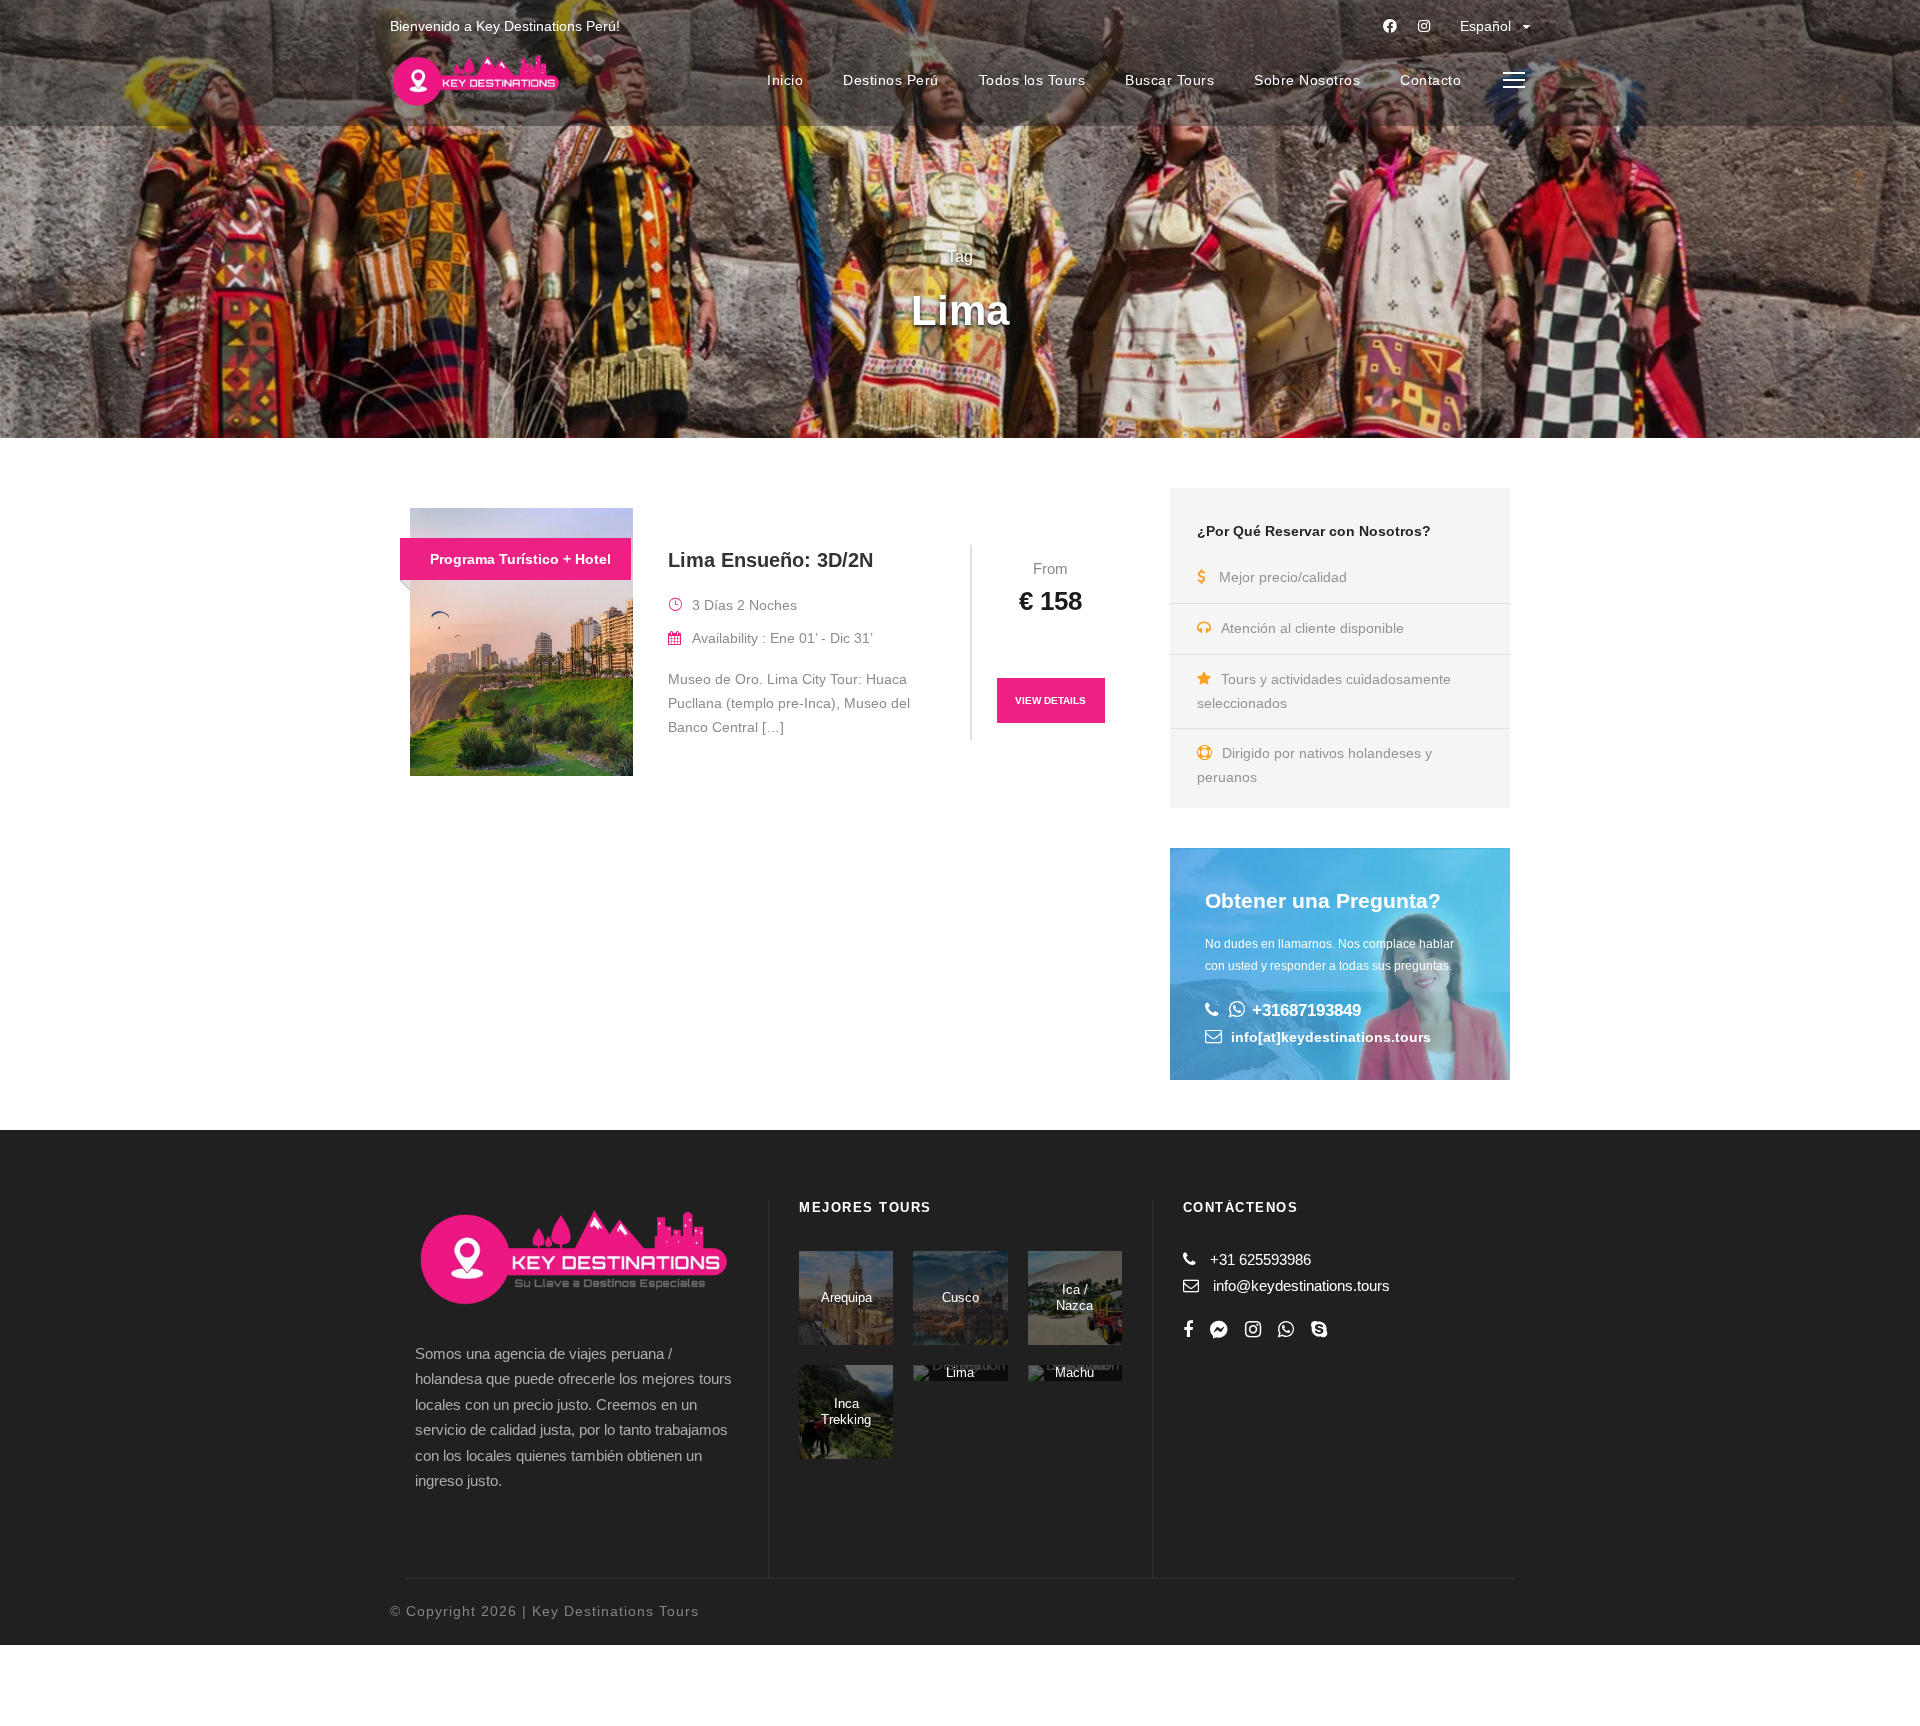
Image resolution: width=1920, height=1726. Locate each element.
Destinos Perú (891, 80)
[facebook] (1390, 26)
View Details (1050, 700)
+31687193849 (1306, 1010)
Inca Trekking (846, 1411)
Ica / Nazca (1074, 1297)
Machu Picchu (1075, 1380)
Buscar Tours (1169, 80)
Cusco (960, 1297)
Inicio (785, 80)
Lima (960, 1372)
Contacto (1430, 80)
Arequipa (846, 1297)
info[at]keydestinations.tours (1331, 1037)
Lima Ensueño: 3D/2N (770, 560)
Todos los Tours (1032, 80)
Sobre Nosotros (1307, 80)
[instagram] (1424, 26)
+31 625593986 (1260, 1259)
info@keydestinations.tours (1301, 1285)
